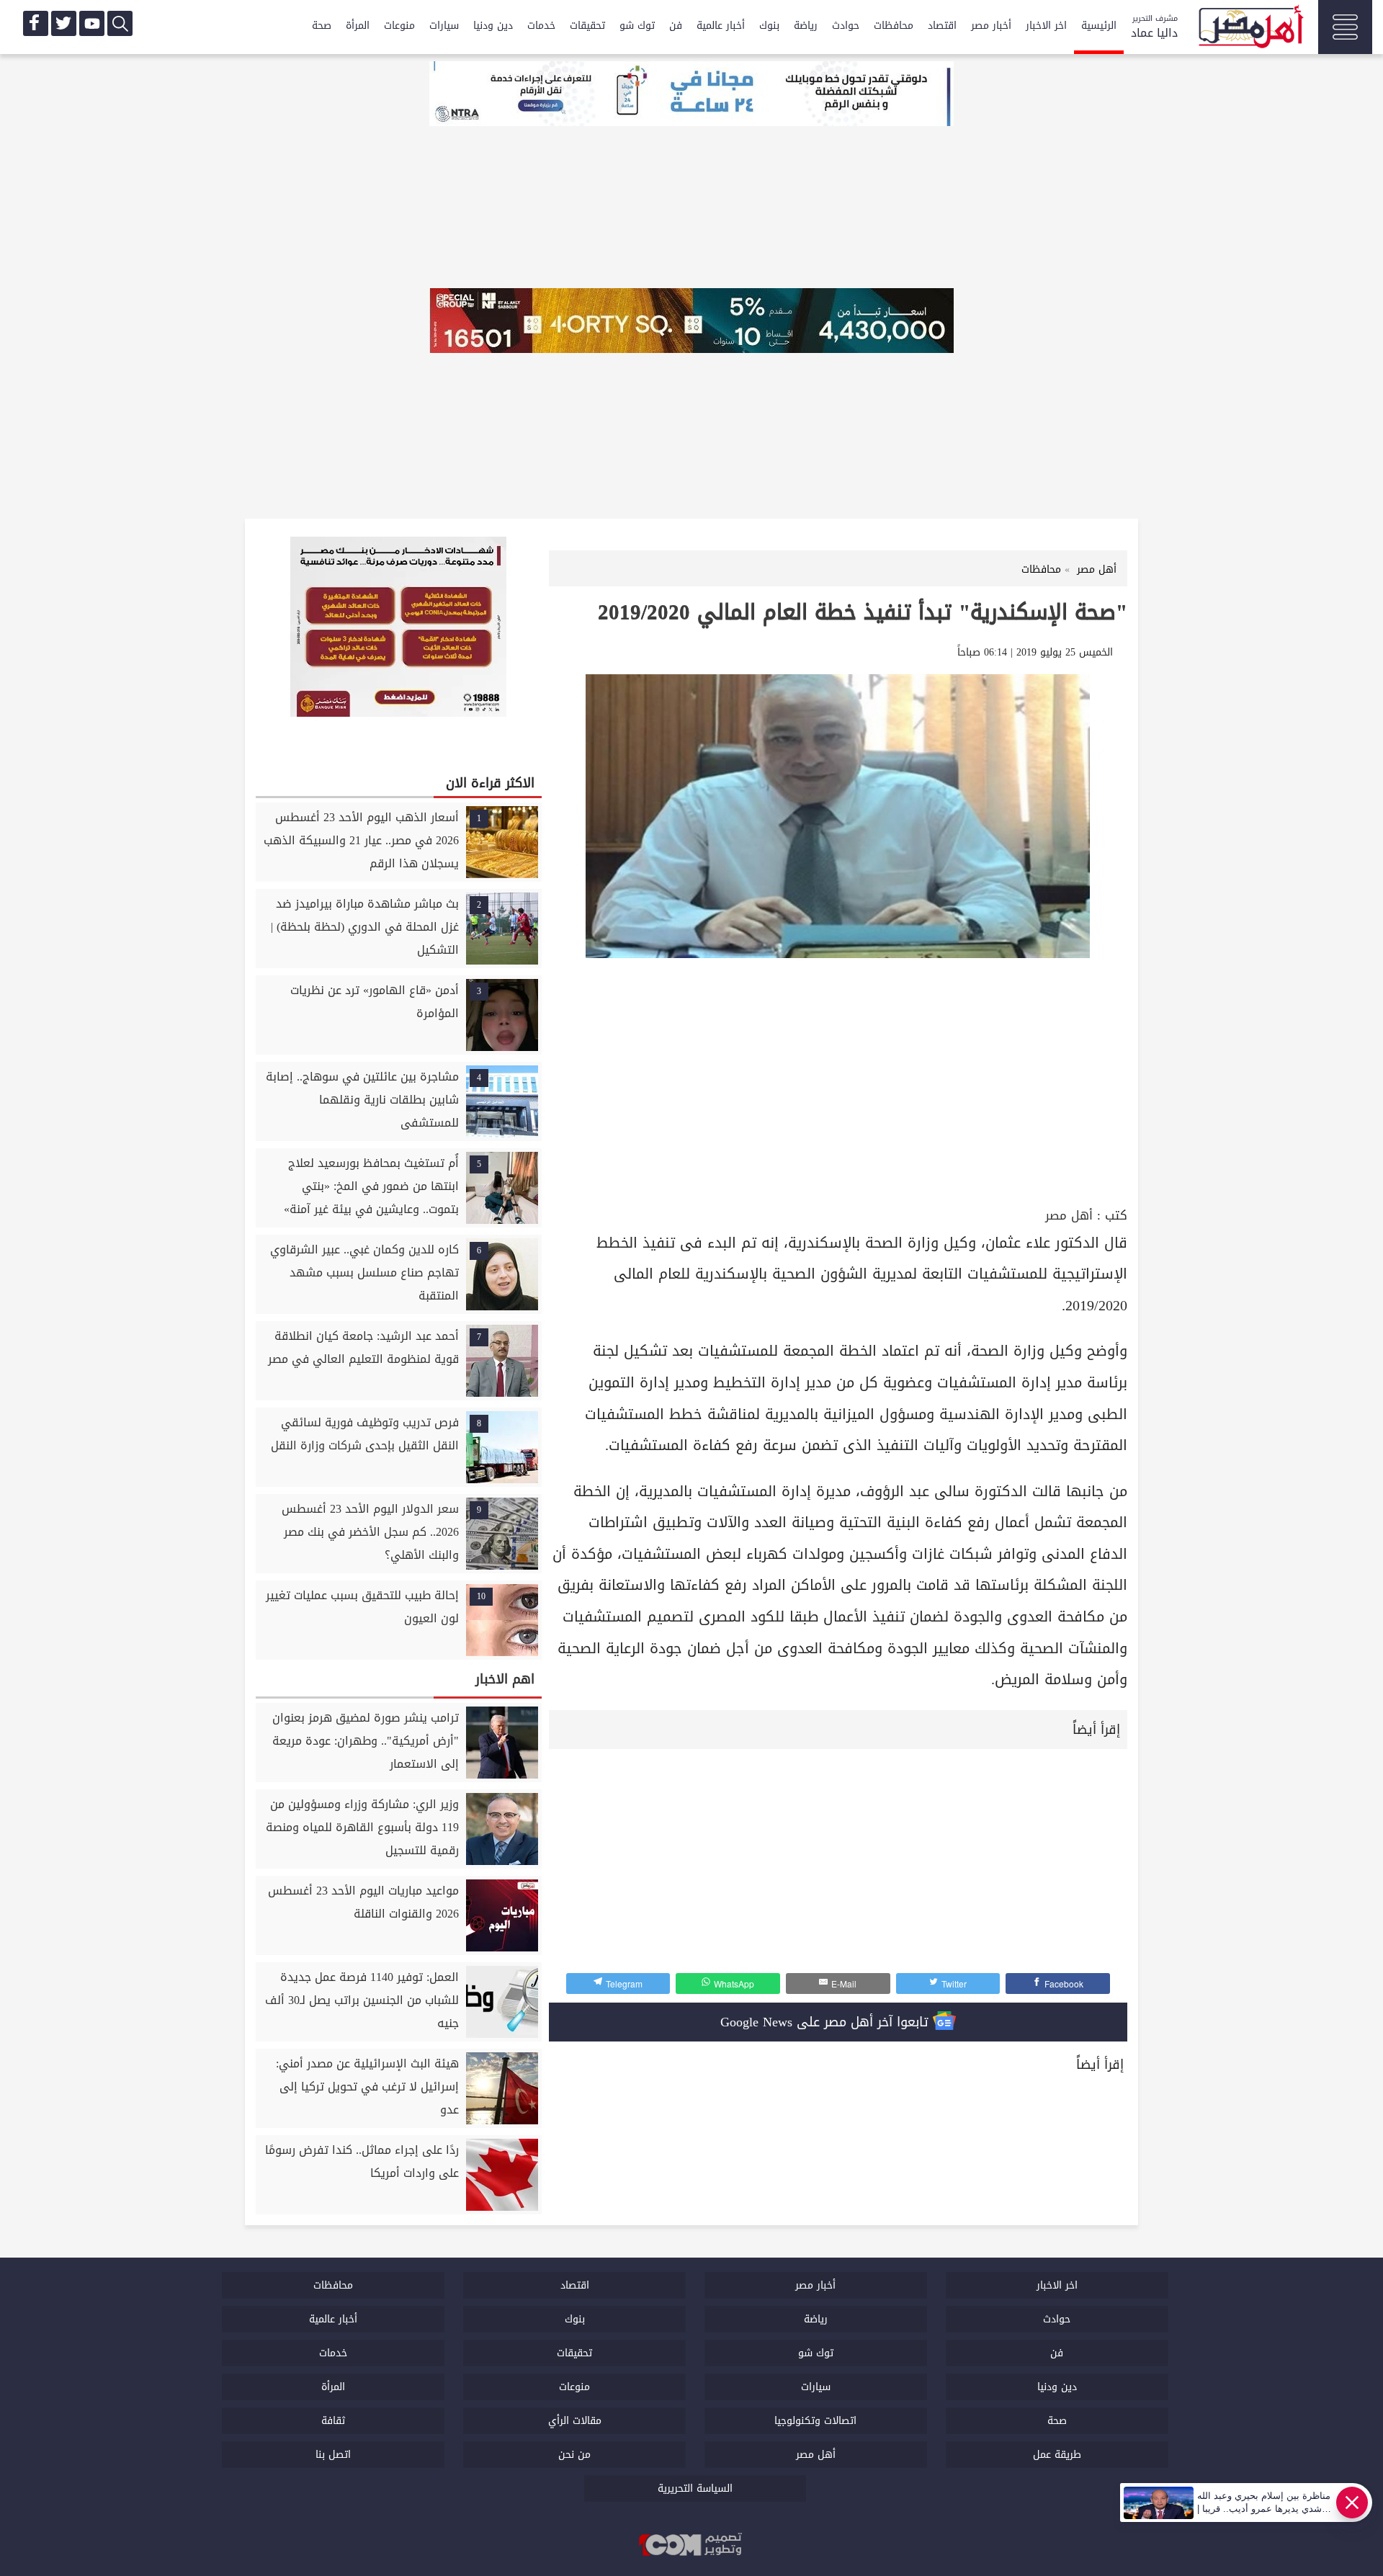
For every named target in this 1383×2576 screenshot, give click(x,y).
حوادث (846, 26)
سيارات (444, 26)
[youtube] (92, 23)
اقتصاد (942, 26)
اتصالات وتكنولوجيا (815, 2421)
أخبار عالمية (721, 26)
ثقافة (333, 2421)
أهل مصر (1069, 1216)
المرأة (358, 26)
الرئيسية (1099, 26)
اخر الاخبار (1046, 26)
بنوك (769, 26)
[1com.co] (691, 2546)
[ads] (691, 95)
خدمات (541, 26)
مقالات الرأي (575, 2421)
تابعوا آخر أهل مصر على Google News (827, 2022)
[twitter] (64, 23)
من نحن (574, 2455)
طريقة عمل (1057, 2455)
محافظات (894, 26)
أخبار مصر (991, 26)
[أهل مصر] (1250, 29)
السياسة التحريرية (695, 2488)
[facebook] (36, 23)
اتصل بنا (333, 2455)
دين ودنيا (493, 26)
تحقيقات (587, 26)
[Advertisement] (838, 1096)
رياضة (806, 26)
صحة (322, 26)
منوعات (399, 26)
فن (676, 26)
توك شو (637, 26)
